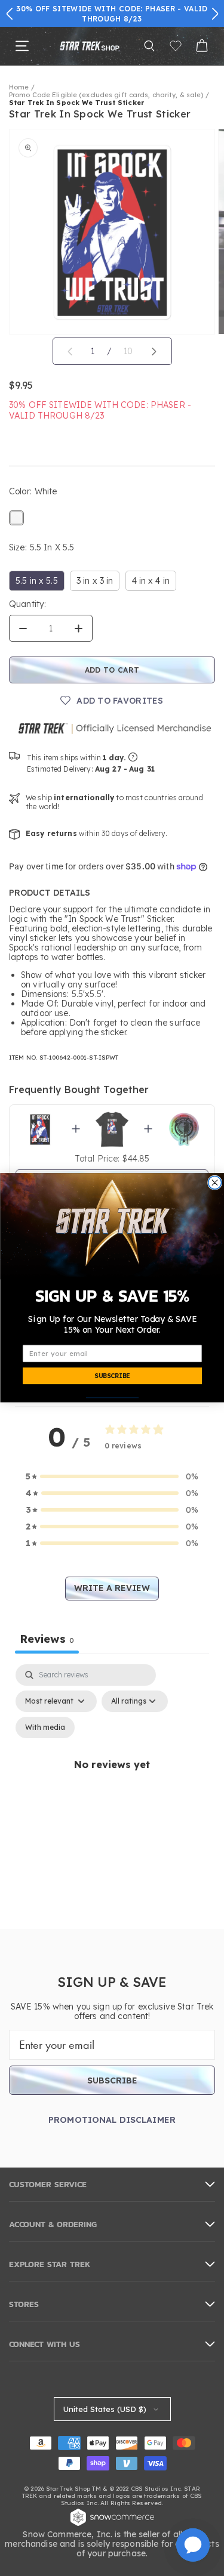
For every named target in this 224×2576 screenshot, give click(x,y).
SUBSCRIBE (112, 1377)
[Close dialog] (214, 1183)
